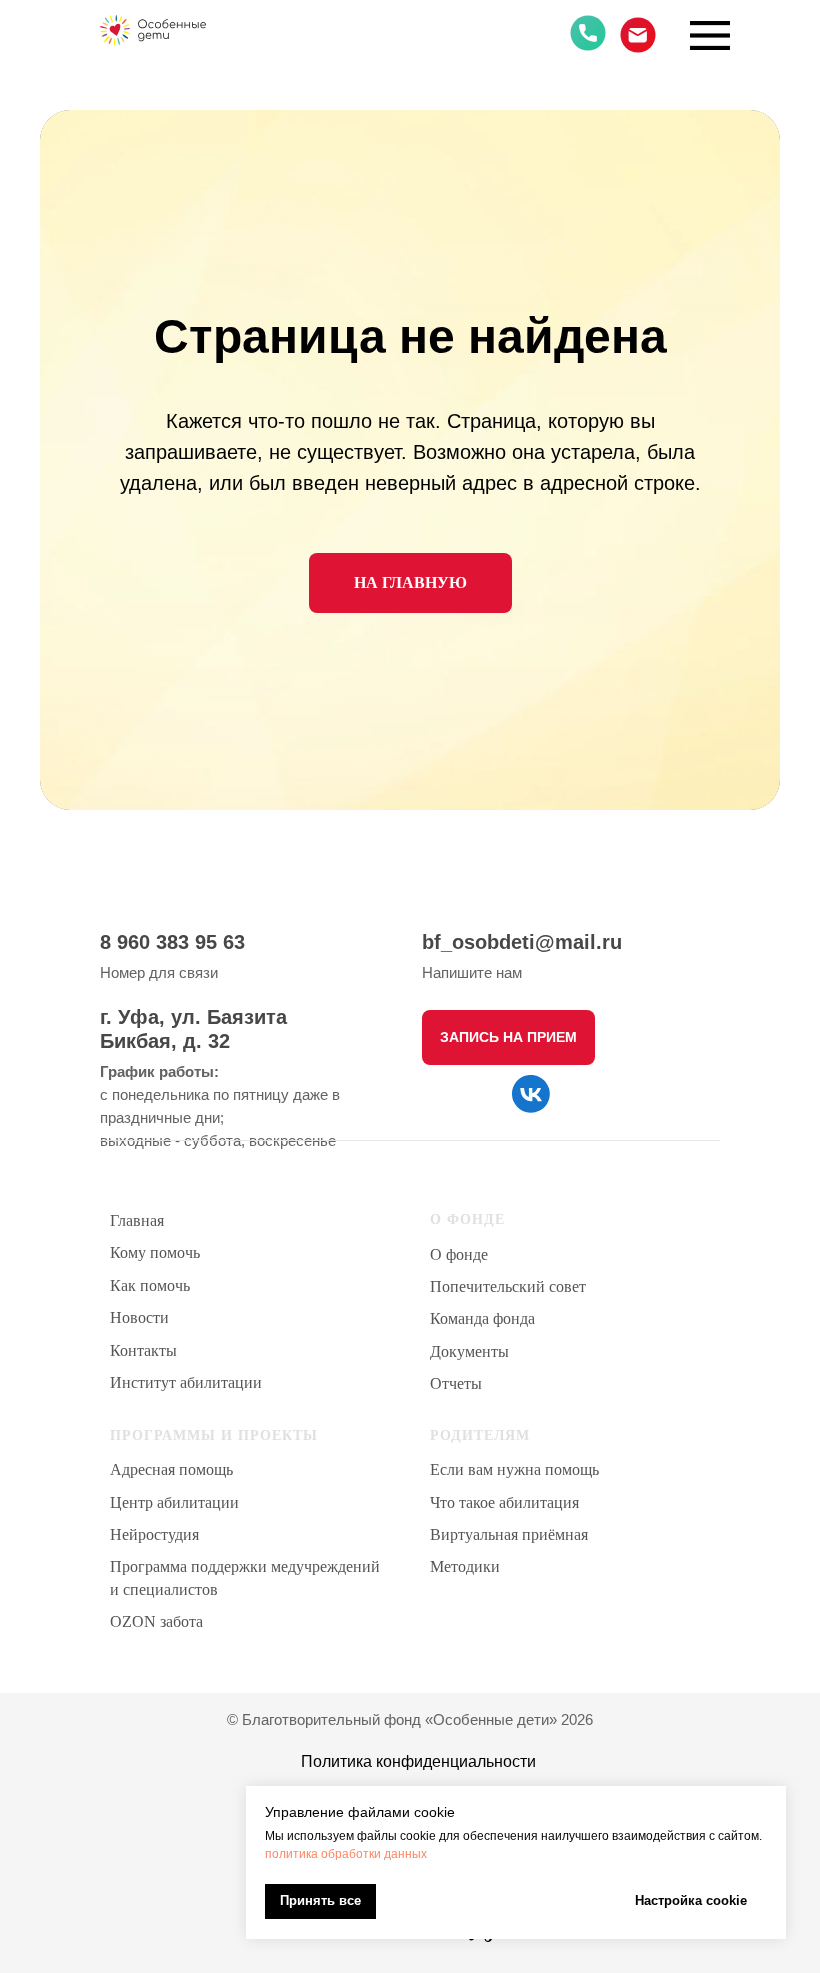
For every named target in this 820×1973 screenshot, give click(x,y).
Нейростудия (154, 1534)
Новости (139, 1317)
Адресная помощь (171, 1469)
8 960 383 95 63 (172, 942)
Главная (137, 1220)
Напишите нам (472, 972)
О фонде (459, 1254)
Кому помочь (155, 1252)
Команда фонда (482, 1318)
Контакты (143, 1350)
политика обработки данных (346, 1854)
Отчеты (456, 1383)
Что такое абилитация (504, 1502)
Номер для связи (159, 972)
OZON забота (156, 1621)
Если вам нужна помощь (514, 1469)
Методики (465, 1566)
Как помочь (150, 1285)
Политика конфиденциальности (418, 1761)
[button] (508, 1037)
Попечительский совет (508, 1286)
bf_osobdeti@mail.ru (522, 942)
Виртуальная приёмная (509, 1534)
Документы (469, 1351)
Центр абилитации (174, 1502)
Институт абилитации (186, 1382)
